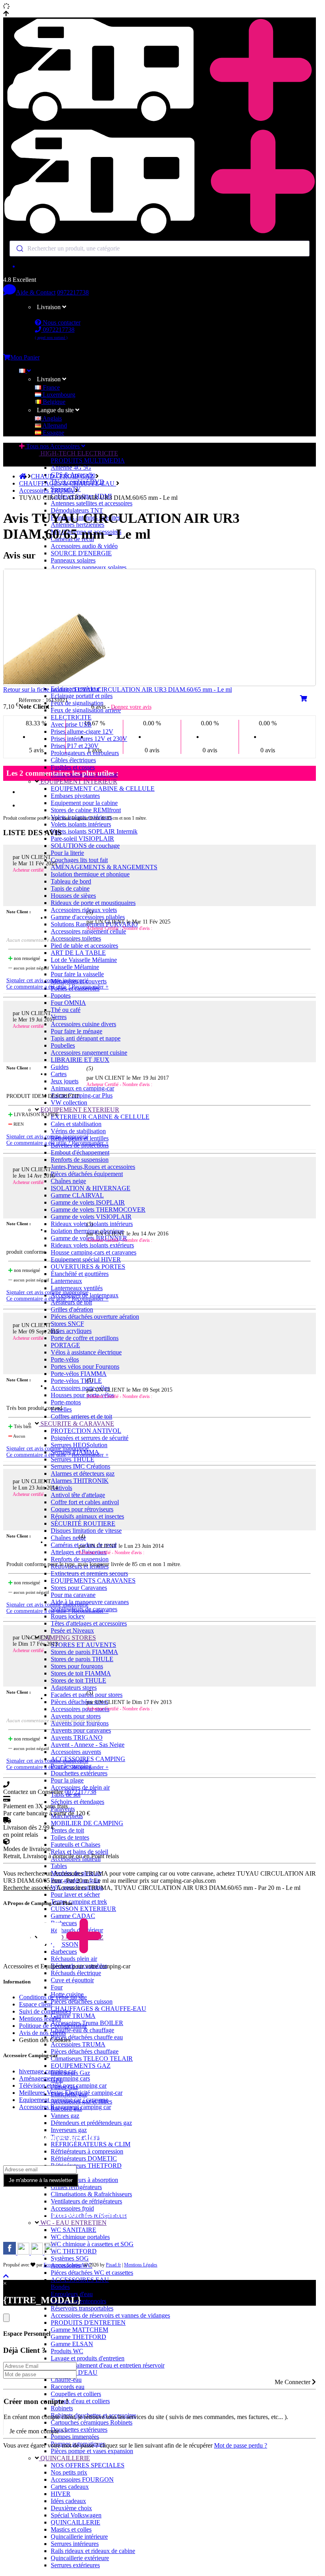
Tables (59, 1866)
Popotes (61, 995)
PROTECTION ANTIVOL (86, 1431)
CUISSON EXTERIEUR (83, 1909)
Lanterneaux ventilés (77, 1288)
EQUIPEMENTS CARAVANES (93, 1581)
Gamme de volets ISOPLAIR (88, 1202)
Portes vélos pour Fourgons (85, 1366)
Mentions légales (40, 2019)
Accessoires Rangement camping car (65, 2107)
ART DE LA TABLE (78, 953)
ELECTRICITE (71, 717)
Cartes (59, 1074)
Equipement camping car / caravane (64, 2100)
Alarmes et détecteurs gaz (83, 1474)
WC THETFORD (74, 2251)
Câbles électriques (73, 760)
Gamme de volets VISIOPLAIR (91, 1217)
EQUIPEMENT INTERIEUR (78, 781)
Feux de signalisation (77, 703)
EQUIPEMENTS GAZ (81, 2066)
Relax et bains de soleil (79, 1852)
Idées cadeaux (68, 2501)
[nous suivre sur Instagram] (24, 2252)
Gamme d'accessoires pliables (88, 917)
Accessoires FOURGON (82, 2479)
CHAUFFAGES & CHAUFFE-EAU (98, 2009)
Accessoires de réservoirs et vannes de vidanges (110, 2315)
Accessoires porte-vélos (80, 1388)
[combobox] (160, 249)
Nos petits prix (69, 2472)
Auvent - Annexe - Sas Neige (88, 1745)
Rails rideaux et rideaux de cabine (93, 2551)
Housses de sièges (73, 896)
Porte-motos (66, 1402)
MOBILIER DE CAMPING (87, 1823)
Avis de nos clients (42, 2033)
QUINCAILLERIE (64, 2458)
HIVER (61, 2494)
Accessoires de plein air (80, 1787)
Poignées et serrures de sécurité (90, 1438)
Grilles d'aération (72, 1309)
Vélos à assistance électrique (86, 1352)
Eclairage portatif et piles (82, 696)
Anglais (52, 418)
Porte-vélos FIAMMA (79, 1374)
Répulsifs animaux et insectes (87, 1516)
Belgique (53, 402)
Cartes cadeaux (70, 2487)
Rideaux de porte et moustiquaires (93, 903)
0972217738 (73, 292)
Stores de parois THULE (82, 1659)
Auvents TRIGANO (77, 1737)
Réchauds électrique (76, 1973)
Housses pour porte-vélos (82, 1395)
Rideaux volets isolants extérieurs (92, 1245)
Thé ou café (66, 1010)
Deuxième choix (71, 2508)
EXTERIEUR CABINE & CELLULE (100, 1117)
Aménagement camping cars (54, 2078)
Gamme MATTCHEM (79, 2330)
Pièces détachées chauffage (85, 2051)
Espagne (53, 433)
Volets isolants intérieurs (81, 824)
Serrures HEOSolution (79, 1445)
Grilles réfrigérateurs (76, 2187)
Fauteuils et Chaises (76, 1845)
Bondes (60, 2287)
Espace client (35, 2004)
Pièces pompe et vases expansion (92, 2451)
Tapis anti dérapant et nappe (86, 1038)
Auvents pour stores (76, 1716)
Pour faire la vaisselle (77, 974)
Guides (60, 1067)
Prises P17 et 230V (75, 746)
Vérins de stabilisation (78, 1131)
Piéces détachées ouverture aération (95, 1317)
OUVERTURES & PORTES (88, 1267)
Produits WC (67, 2351)
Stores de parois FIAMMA (84, 1652)
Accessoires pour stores (80, 1709)
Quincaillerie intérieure (79, 2537)
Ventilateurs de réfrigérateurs (86, 2201)
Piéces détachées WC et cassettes (92, 2273)
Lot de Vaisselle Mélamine (84, 960)
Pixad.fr (113, 2265)
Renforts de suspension (80, 1160)
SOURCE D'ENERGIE (81, 553)
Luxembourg (58, 395)
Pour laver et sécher (75, 1894)
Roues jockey (68, 1616)
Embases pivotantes (75, 796)
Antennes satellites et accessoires (92, 503)
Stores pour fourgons (77, 1666)
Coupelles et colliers (76, 2394)
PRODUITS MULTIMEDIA (88, 460)
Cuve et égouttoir (72, 1980)
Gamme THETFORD (78, 2337)
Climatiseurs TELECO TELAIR (92, 2059)
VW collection (69, 1102)
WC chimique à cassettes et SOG (92, 2244)
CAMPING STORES (67, 1638)
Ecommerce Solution (63, 2265)
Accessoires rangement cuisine (89, 1053)
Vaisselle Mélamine (75, 967)
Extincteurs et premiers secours (89, 1573)
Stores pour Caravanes (79, 1588)
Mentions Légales (141, 2265)
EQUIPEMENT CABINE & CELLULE (103, 789)
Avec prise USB (71, 724)
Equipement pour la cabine (84, 803)
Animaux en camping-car (82, 1088)
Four (57, 1987)
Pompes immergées (75, 2437)
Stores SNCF (67, 1324)
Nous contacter (61, 322)
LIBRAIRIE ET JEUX (80, 1060)
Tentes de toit (67, 1830)
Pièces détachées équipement (87, 1174)
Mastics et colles (71, 2529)
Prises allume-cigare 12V (82, 731)
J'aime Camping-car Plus (82, 1095)
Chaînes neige (68, 1181)
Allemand (54, 426)
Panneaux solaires (73, 560)
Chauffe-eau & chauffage (82, 2030)
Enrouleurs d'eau (72, 2294)
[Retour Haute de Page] (6, 2276)
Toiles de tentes (70, 1837)
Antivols (61, 1488)
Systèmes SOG (70, 2258)
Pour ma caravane (73, 1595)
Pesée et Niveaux (72, 1630)
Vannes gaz (65, 2116)
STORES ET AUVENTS (83, 1645)
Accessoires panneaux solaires (89, 567)
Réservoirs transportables (82, 2308)
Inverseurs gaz (69, 2130)
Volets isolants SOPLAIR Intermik (94, 831)
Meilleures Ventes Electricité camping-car (71, 2093)
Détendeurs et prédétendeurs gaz (91, 2123)
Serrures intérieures (75, 2544)
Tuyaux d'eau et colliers (80, 2401)
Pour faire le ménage (76, 1031)
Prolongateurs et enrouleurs (85, 753)
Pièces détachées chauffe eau (87, 2037)
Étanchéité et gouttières (80, 1274)
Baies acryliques (71, 1331)
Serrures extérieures (75, 2565)
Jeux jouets (65, 1081)
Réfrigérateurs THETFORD (86, 2166)
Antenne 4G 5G (71, 468)
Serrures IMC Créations (80, 1466)
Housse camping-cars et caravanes (94, 1252)
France (51, 387)
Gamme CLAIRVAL (77, 1195)
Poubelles (63, 1045)
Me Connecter (293, 2382)
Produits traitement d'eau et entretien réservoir (108, 2365)
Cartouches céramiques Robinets (92, 2422)
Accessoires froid (72, 2208)
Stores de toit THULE (78, 1680)
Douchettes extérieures (79, 1773)
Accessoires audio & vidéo (84, 546)
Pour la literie (67, 853)
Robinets (62, 2408)
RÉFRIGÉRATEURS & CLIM (91, 2144)
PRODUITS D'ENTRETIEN (88, 2323)
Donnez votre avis (131, 707)
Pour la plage (67, 1780)
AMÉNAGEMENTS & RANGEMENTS (104, 867)
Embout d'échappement (80, 1152)
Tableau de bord (71, 881)
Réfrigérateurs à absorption (84, 2180)
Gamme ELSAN (72, 2344)
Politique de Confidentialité (53, 2026)
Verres (59, 1017)
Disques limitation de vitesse (86, 1531)
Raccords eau (68, 2387)
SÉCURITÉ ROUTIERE (83, 1523)
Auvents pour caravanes (81, 1730)
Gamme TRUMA (73, 2016)
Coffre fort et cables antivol (85, 1502)
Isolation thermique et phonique (90, 874)
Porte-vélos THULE (76, 1381)
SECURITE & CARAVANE (76, 1424)
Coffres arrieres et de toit (81, 1416)
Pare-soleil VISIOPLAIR (82, 839)
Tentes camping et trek (79, 1902)
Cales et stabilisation (76, 1124)
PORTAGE (65, 1345)
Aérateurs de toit (71, 1302)
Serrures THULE (73, 1459)
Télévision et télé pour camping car (63, 2085)
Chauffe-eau (66, 2380)
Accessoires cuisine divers (83, 1024)
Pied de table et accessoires (84, 946)
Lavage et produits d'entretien (88, 2358)
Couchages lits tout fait (79, 860)
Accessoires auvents (76, 1752)
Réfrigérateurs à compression (87, 2151)
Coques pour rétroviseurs (82, 1509)
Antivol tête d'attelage (78, 1495)
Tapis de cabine (70, 888)
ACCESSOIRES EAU (80, 2280)
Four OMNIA (68, 1003)
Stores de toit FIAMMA (81, 1673)
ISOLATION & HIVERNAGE (91, 1188)
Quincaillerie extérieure (80, 2558)
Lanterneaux (66, 1281)
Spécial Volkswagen (76, 2515)
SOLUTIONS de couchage (85, 846)
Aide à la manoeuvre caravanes (90, 1602)
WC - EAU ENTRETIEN (73, 2223)
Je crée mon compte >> (39, 2431)
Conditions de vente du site (53, 1997)
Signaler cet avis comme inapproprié (47, 980)
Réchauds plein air (74, 1959)
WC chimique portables (80, 2237)
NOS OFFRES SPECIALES (88, 2465)
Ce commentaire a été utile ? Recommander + (57, 987)
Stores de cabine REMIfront (86, 810)
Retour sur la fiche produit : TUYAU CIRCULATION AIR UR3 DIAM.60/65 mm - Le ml (118, 689)
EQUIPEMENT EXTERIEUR (79, 1110)
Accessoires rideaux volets (84, 910)
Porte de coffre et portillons (85, 1338)
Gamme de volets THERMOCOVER (98, 1210)
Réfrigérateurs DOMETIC (84, 2158)
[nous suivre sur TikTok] (38, 2252)
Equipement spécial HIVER (86, 1259)
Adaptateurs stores (74, 1688)
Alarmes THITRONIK (80, 1481)
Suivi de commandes (45, 2011)
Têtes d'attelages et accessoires (89, 1623)
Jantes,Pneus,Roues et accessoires (93, 1167)
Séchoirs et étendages (77, 1802)
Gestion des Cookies (45, 2040)
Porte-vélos (65, 1359)
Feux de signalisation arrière (86, 710)
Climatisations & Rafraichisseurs (91, 2194)
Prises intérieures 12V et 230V (89, 739)
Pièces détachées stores (79, 1702)
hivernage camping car (47, 2071)
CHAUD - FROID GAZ (63, 476)
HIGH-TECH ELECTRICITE (78, 453)
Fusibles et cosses (73, 767)
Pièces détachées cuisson (82, 2001)
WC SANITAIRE (74, 2230)
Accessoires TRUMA (78, 2044)
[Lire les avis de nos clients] (160, 266)
